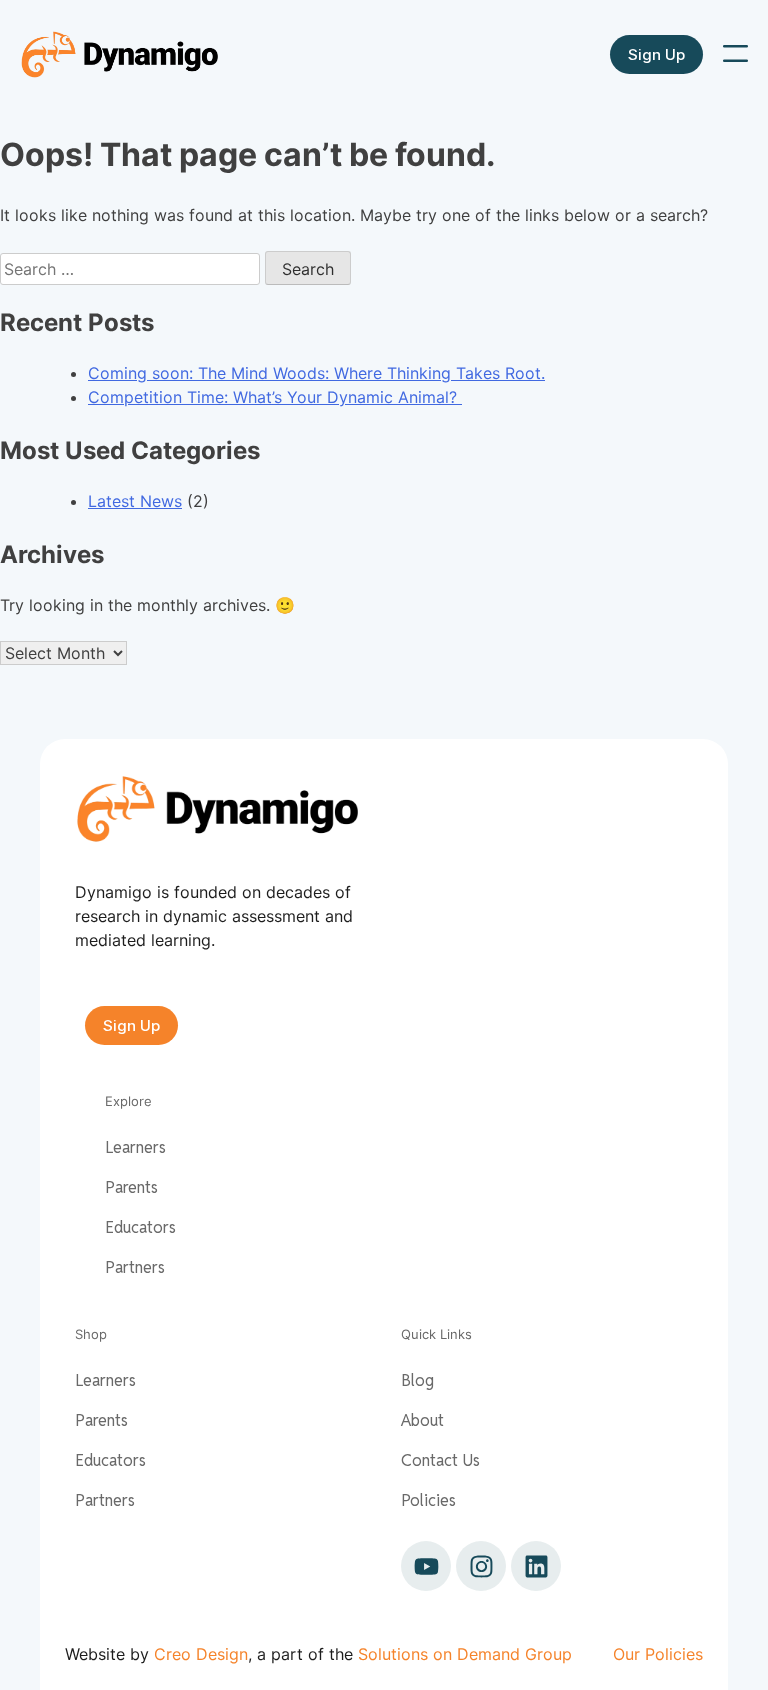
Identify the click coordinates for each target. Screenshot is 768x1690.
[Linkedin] (536, 1566)
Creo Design (201, 1654)
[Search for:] (132, 269)
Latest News (135, 501)
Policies (428, 1500)
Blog (417, 1380)
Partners (135, 1267)
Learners (135, 1147)
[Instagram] (481, 1566)
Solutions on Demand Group (465, 1654)
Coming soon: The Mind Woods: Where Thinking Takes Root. (316, 373)
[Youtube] (426, 1566)
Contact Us (440, 1460)
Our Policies (658, 1654)
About (422, 1420)
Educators (140, 1227)
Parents (131, 1187)
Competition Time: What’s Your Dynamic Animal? (275, 397)
